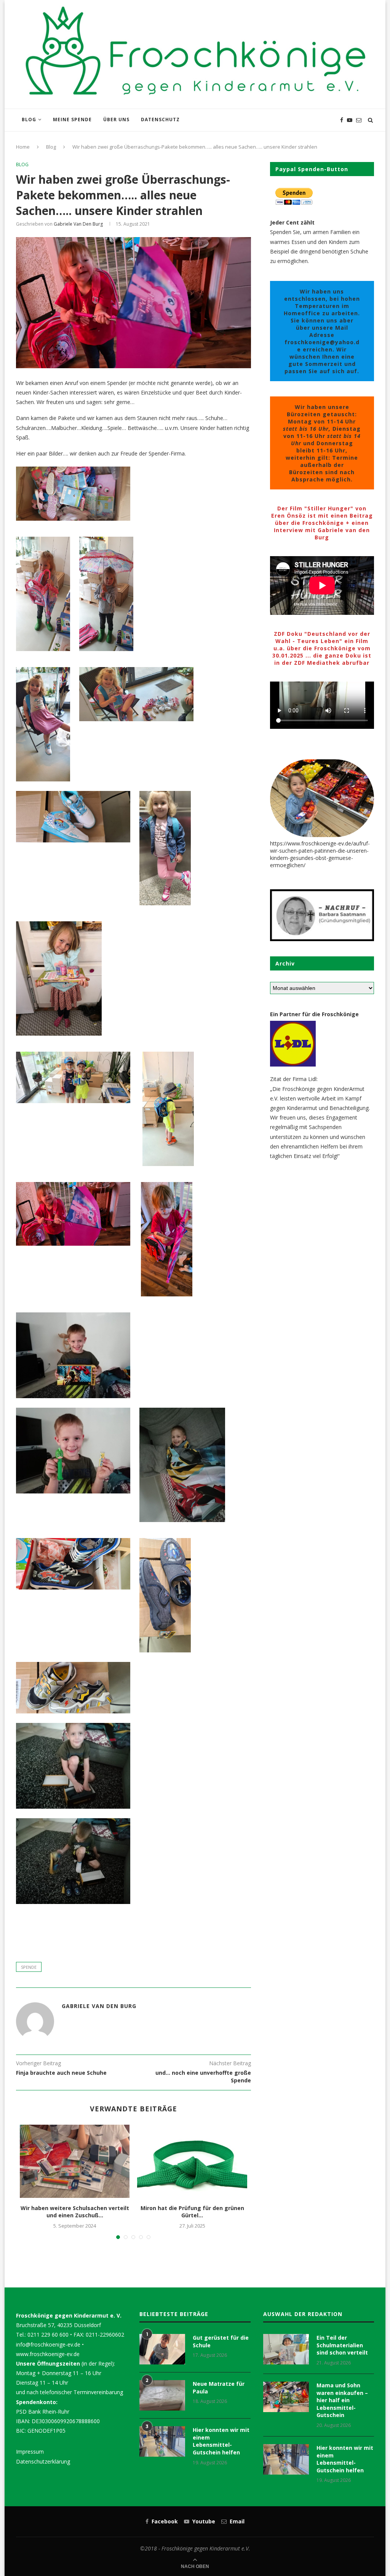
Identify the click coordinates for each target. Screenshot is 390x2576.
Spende (29, 1967)
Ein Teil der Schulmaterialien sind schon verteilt (342, 2345)
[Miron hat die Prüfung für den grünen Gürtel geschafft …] (192, 2161)
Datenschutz (160, 119)
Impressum (30, 2452)
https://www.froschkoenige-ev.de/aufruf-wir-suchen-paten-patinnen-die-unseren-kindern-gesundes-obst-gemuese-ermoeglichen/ (320, 854)
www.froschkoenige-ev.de (48, 2354)
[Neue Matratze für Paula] (162, 2395)
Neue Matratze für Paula (219, 2388)
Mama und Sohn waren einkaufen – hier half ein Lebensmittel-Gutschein (342, 2400)
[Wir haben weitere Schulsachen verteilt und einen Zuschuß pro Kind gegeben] (75, 2161)
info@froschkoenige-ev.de (48, 2344)
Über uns (116, 119)
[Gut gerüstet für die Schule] (162, 2349)
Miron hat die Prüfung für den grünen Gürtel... (192, 2212)
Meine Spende (72, 119)
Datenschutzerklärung (43, 2461)
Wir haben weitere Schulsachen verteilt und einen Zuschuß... (75, 2212)
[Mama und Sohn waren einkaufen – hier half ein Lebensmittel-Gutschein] (286, 2397)
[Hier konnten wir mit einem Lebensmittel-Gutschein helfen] (162, 2441)
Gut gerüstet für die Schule (221, 2341)
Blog (29, 119)
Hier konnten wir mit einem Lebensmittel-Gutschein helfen (221, 2441)
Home (23, 147)
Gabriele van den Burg (78, 224)
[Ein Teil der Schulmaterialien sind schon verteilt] (286, 2349)
